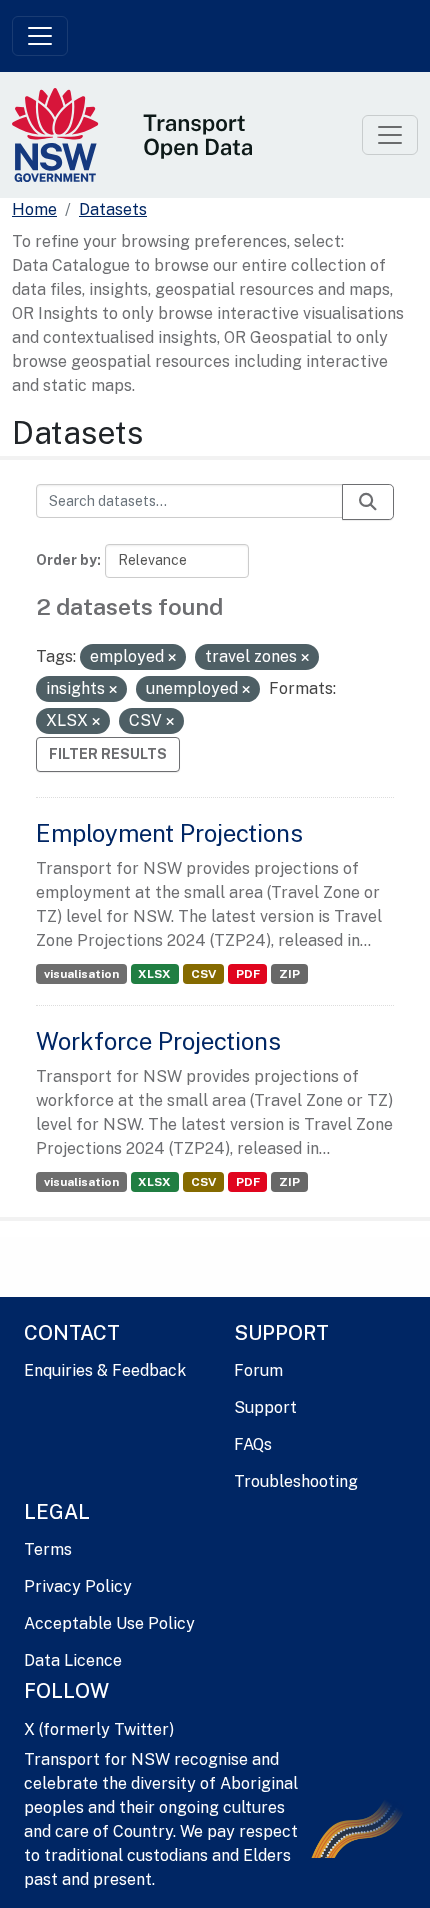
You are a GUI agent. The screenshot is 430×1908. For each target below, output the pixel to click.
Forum (258, 1370)
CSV (203, 974)
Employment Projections (169, 833)
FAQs (253, 1444)
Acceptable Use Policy (109, 1623)
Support (265, 1407)
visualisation (81, 974)
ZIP (289, 974)
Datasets (113, 209)
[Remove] (172, 658)
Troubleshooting (296, 1481)
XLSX (154, 974)
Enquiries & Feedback (105, 1370)
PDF (248, 974)
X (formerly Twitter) (99, 1729)
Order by (66, 560)
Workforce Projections (158, 1041)
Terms (48, 1549)
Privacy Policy (78, 1586)
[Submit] (368, 502)
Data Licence (73, 1660)
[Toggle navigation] (40, 36)
